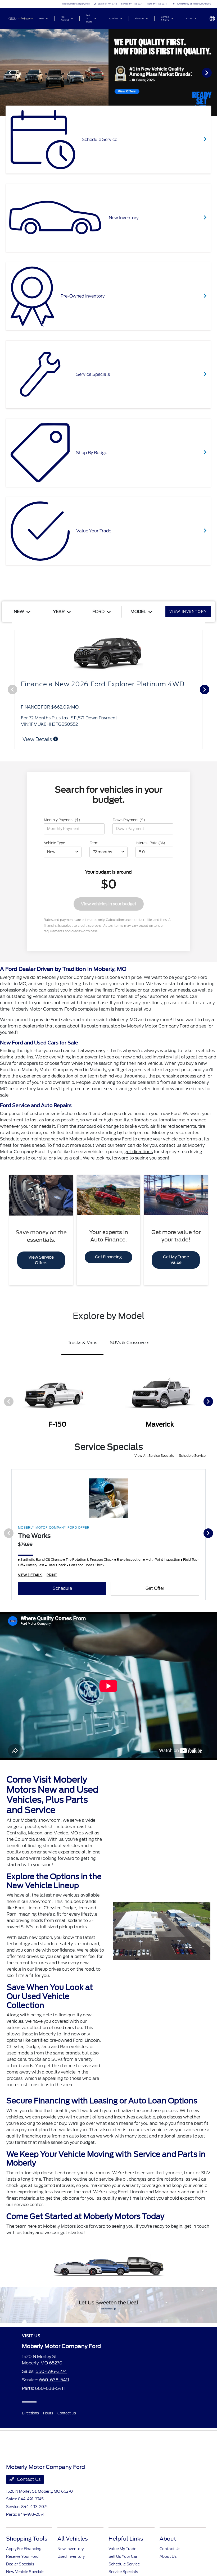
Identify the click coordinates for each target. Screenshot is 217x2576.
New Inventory (71, 2549)
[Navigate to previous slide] (4, 72)
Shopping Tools (27, 2539)
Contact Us (67, 2413)
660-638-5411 (54, 2380)
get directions (139, 1152)
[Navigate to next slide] (213, 72)
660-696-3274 (51, 2371)
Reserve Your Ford (22, 2556)
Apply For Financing (24, 2549)
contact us (170, 1145)
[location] (174, 4)
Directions (30, 2413)
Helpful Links (126, 2539)
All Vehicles (73, 2539)
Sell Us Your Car (123, 2556)
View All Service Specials (155, 1456)
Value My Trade (122, 2549)
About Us (168, 2556)
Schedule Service (192, 1456)
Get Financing (108, 1257)
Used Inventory (71, 2556)
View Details (38, 739)
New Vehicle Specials (25, 2572)
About (168, 2539)
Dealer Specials (20, 2564)
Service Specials (123, 2572)
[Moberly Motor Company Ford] (20, 18)
